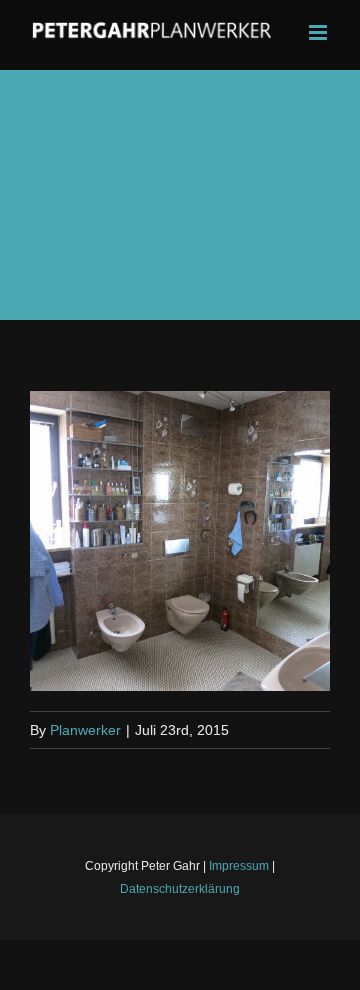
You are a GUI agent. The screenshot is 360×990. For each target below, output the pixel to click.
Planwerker (85, 730)
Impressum (239, 866)
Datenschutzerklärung (180, 889)
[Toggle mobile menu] (319, 32)
